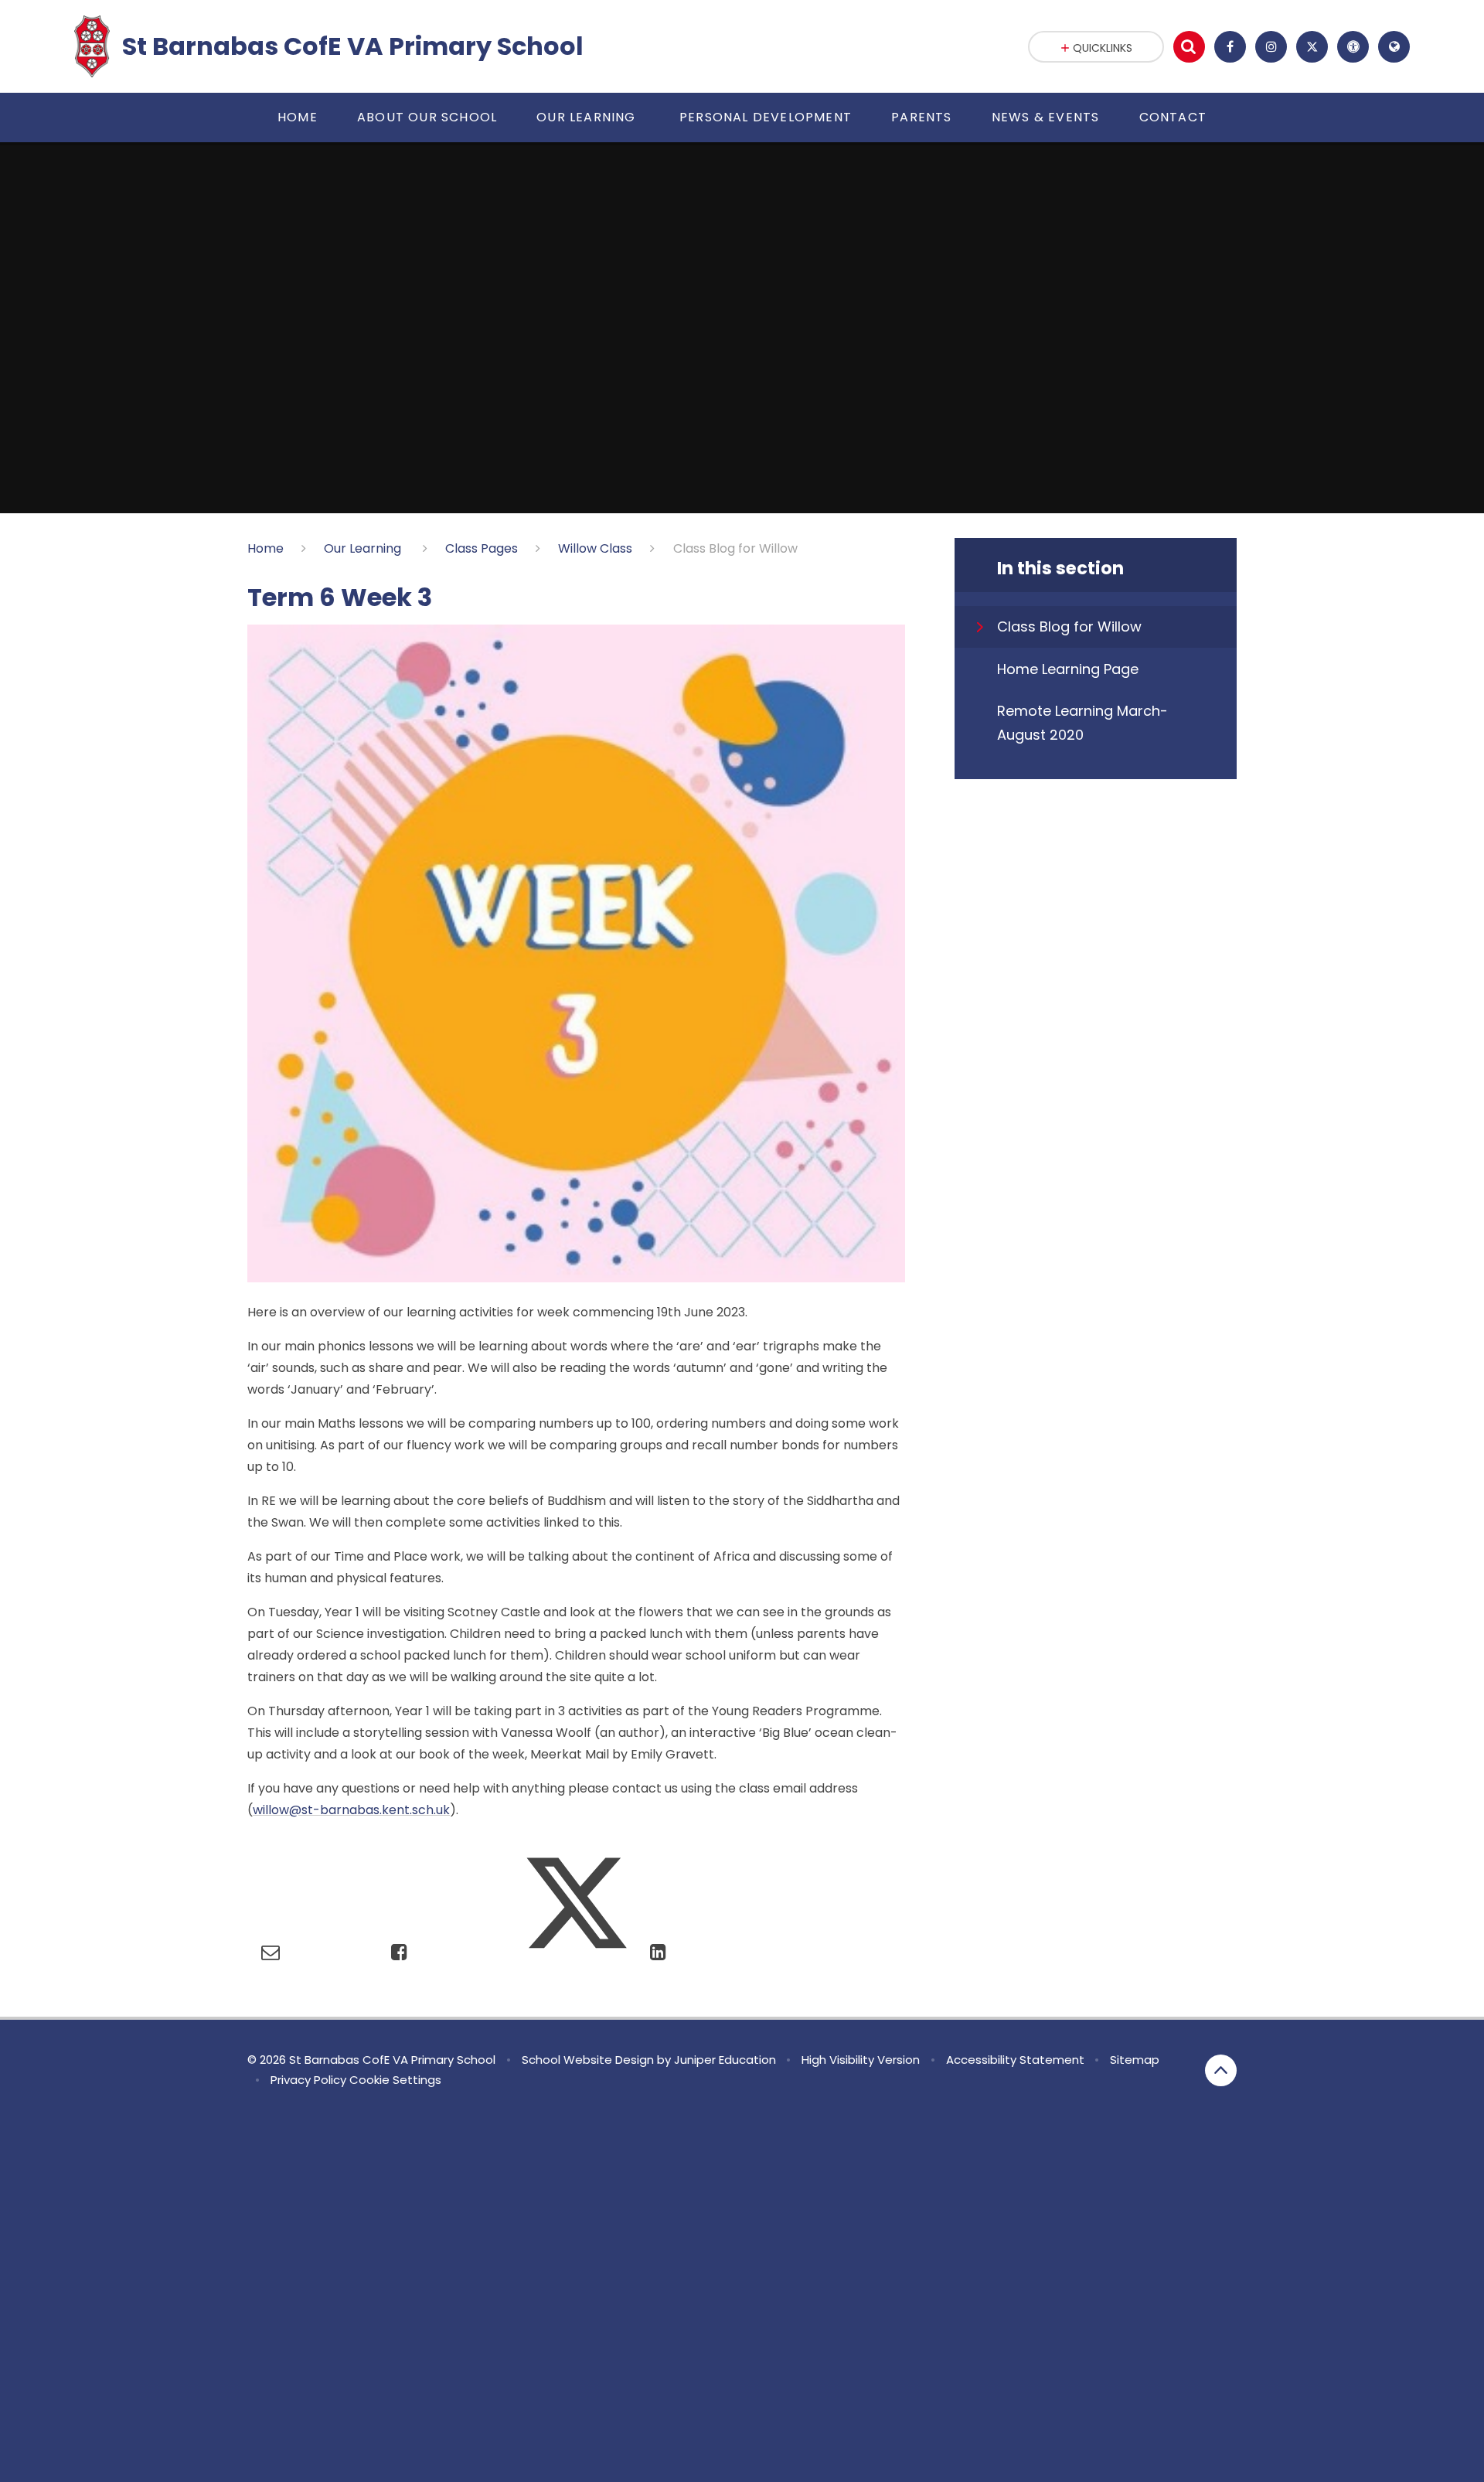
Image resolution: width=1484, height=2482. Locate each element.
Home (265, 548)
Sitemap (1135, 2060)
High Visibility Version (861, 2060)
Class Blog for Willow (735, 548)
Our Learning (364, 548)
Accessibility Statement (1015, 2060)
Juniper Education (725, 2060)
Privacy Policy (308, 2080)
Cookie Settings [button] (395, 2080)
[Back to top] (1221, 2070)
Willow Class (595, 548)
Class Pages (482, 548)
